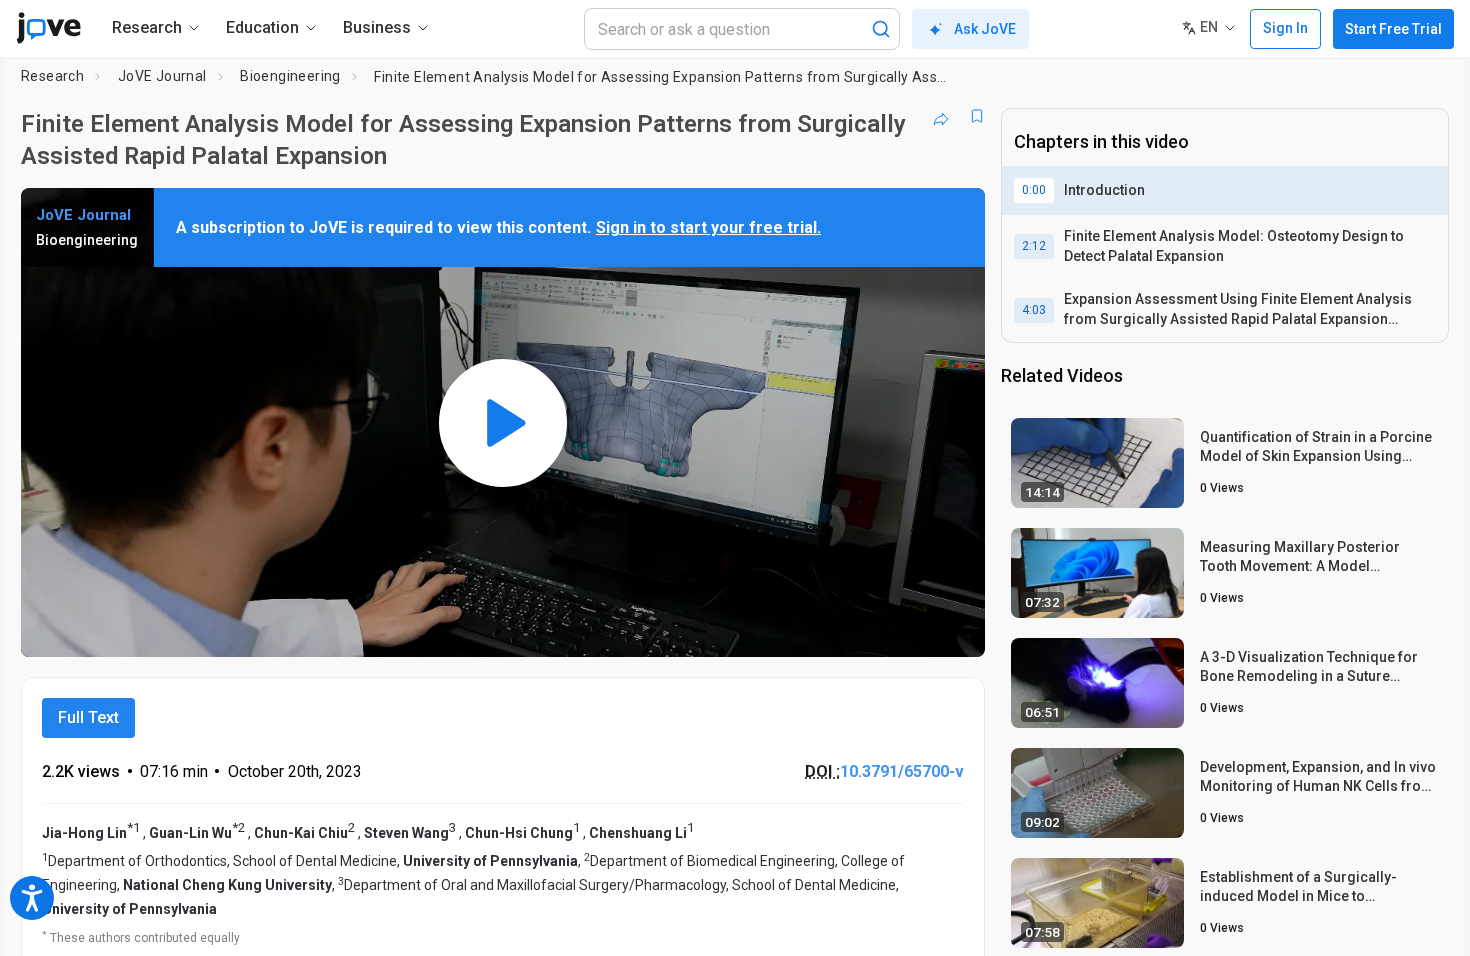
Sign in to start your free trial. (708, 227)
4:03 (1034, 310)
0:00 (1034, 190)
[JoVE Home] (48, 28)
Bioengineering (290, 76)
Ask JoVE (985, 29)
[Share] (941, 116)
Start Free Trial (1393, 29)
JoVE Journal (162, 76)
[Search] (881, 29)
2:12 (1034, 246)
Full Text (88, 717)
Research (52, 76)
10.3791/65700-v (902, 771)
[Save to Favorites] (977, 116)
